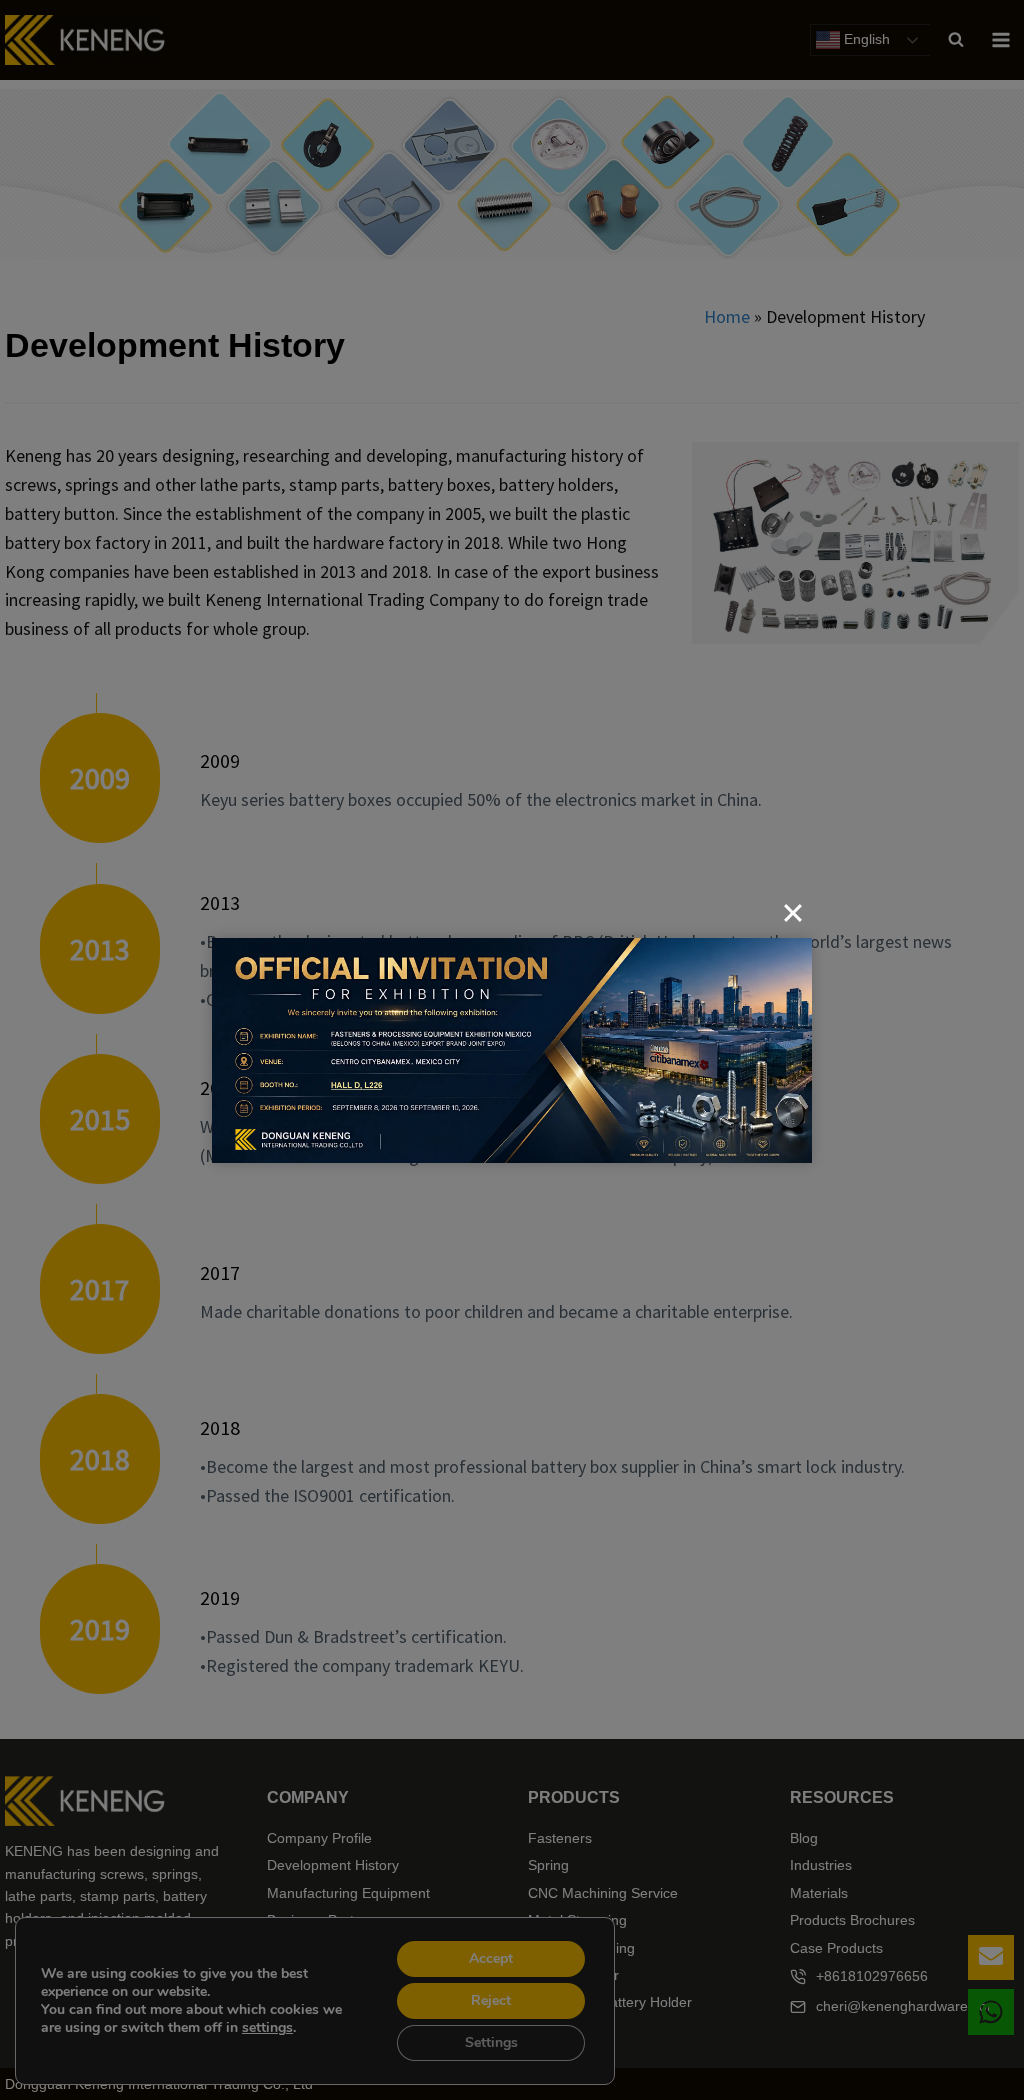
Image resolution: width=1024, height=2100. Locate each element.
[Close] (793, 913)
